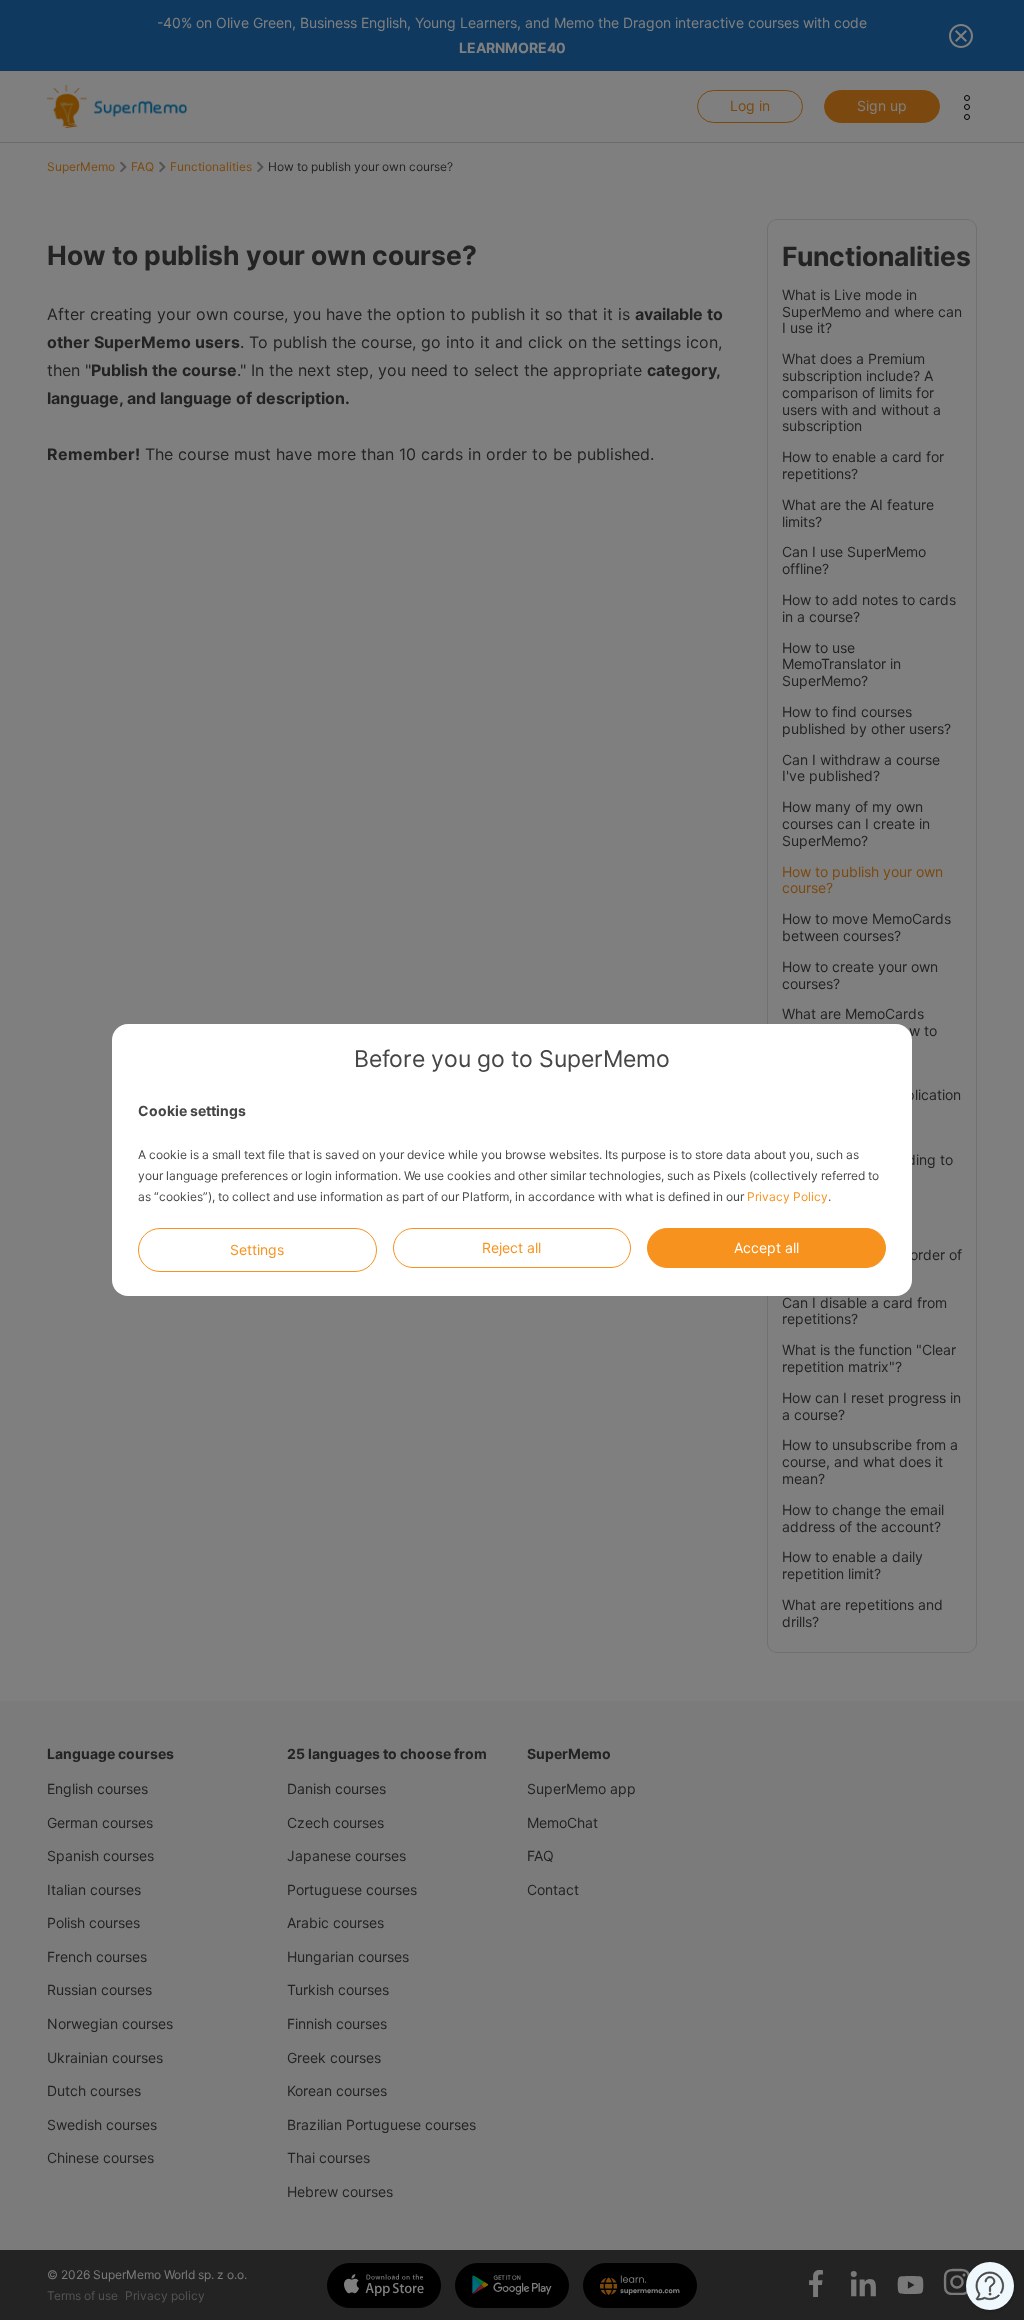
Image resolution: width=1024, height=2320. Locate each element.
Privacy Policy (787, 1196)
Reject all (511, 1247)
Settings (257, 1249)
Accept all (766, 1247)
